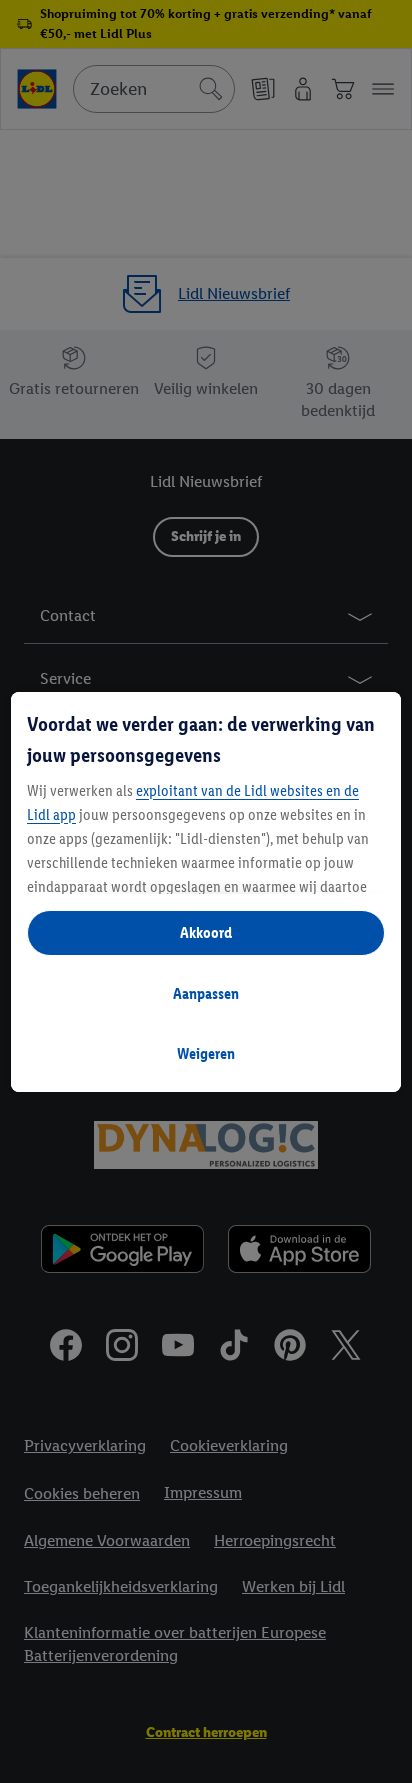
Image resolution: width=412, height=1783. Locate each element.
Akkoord (206, 932)
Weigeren (206, 1053)
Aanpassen (206, 993)
